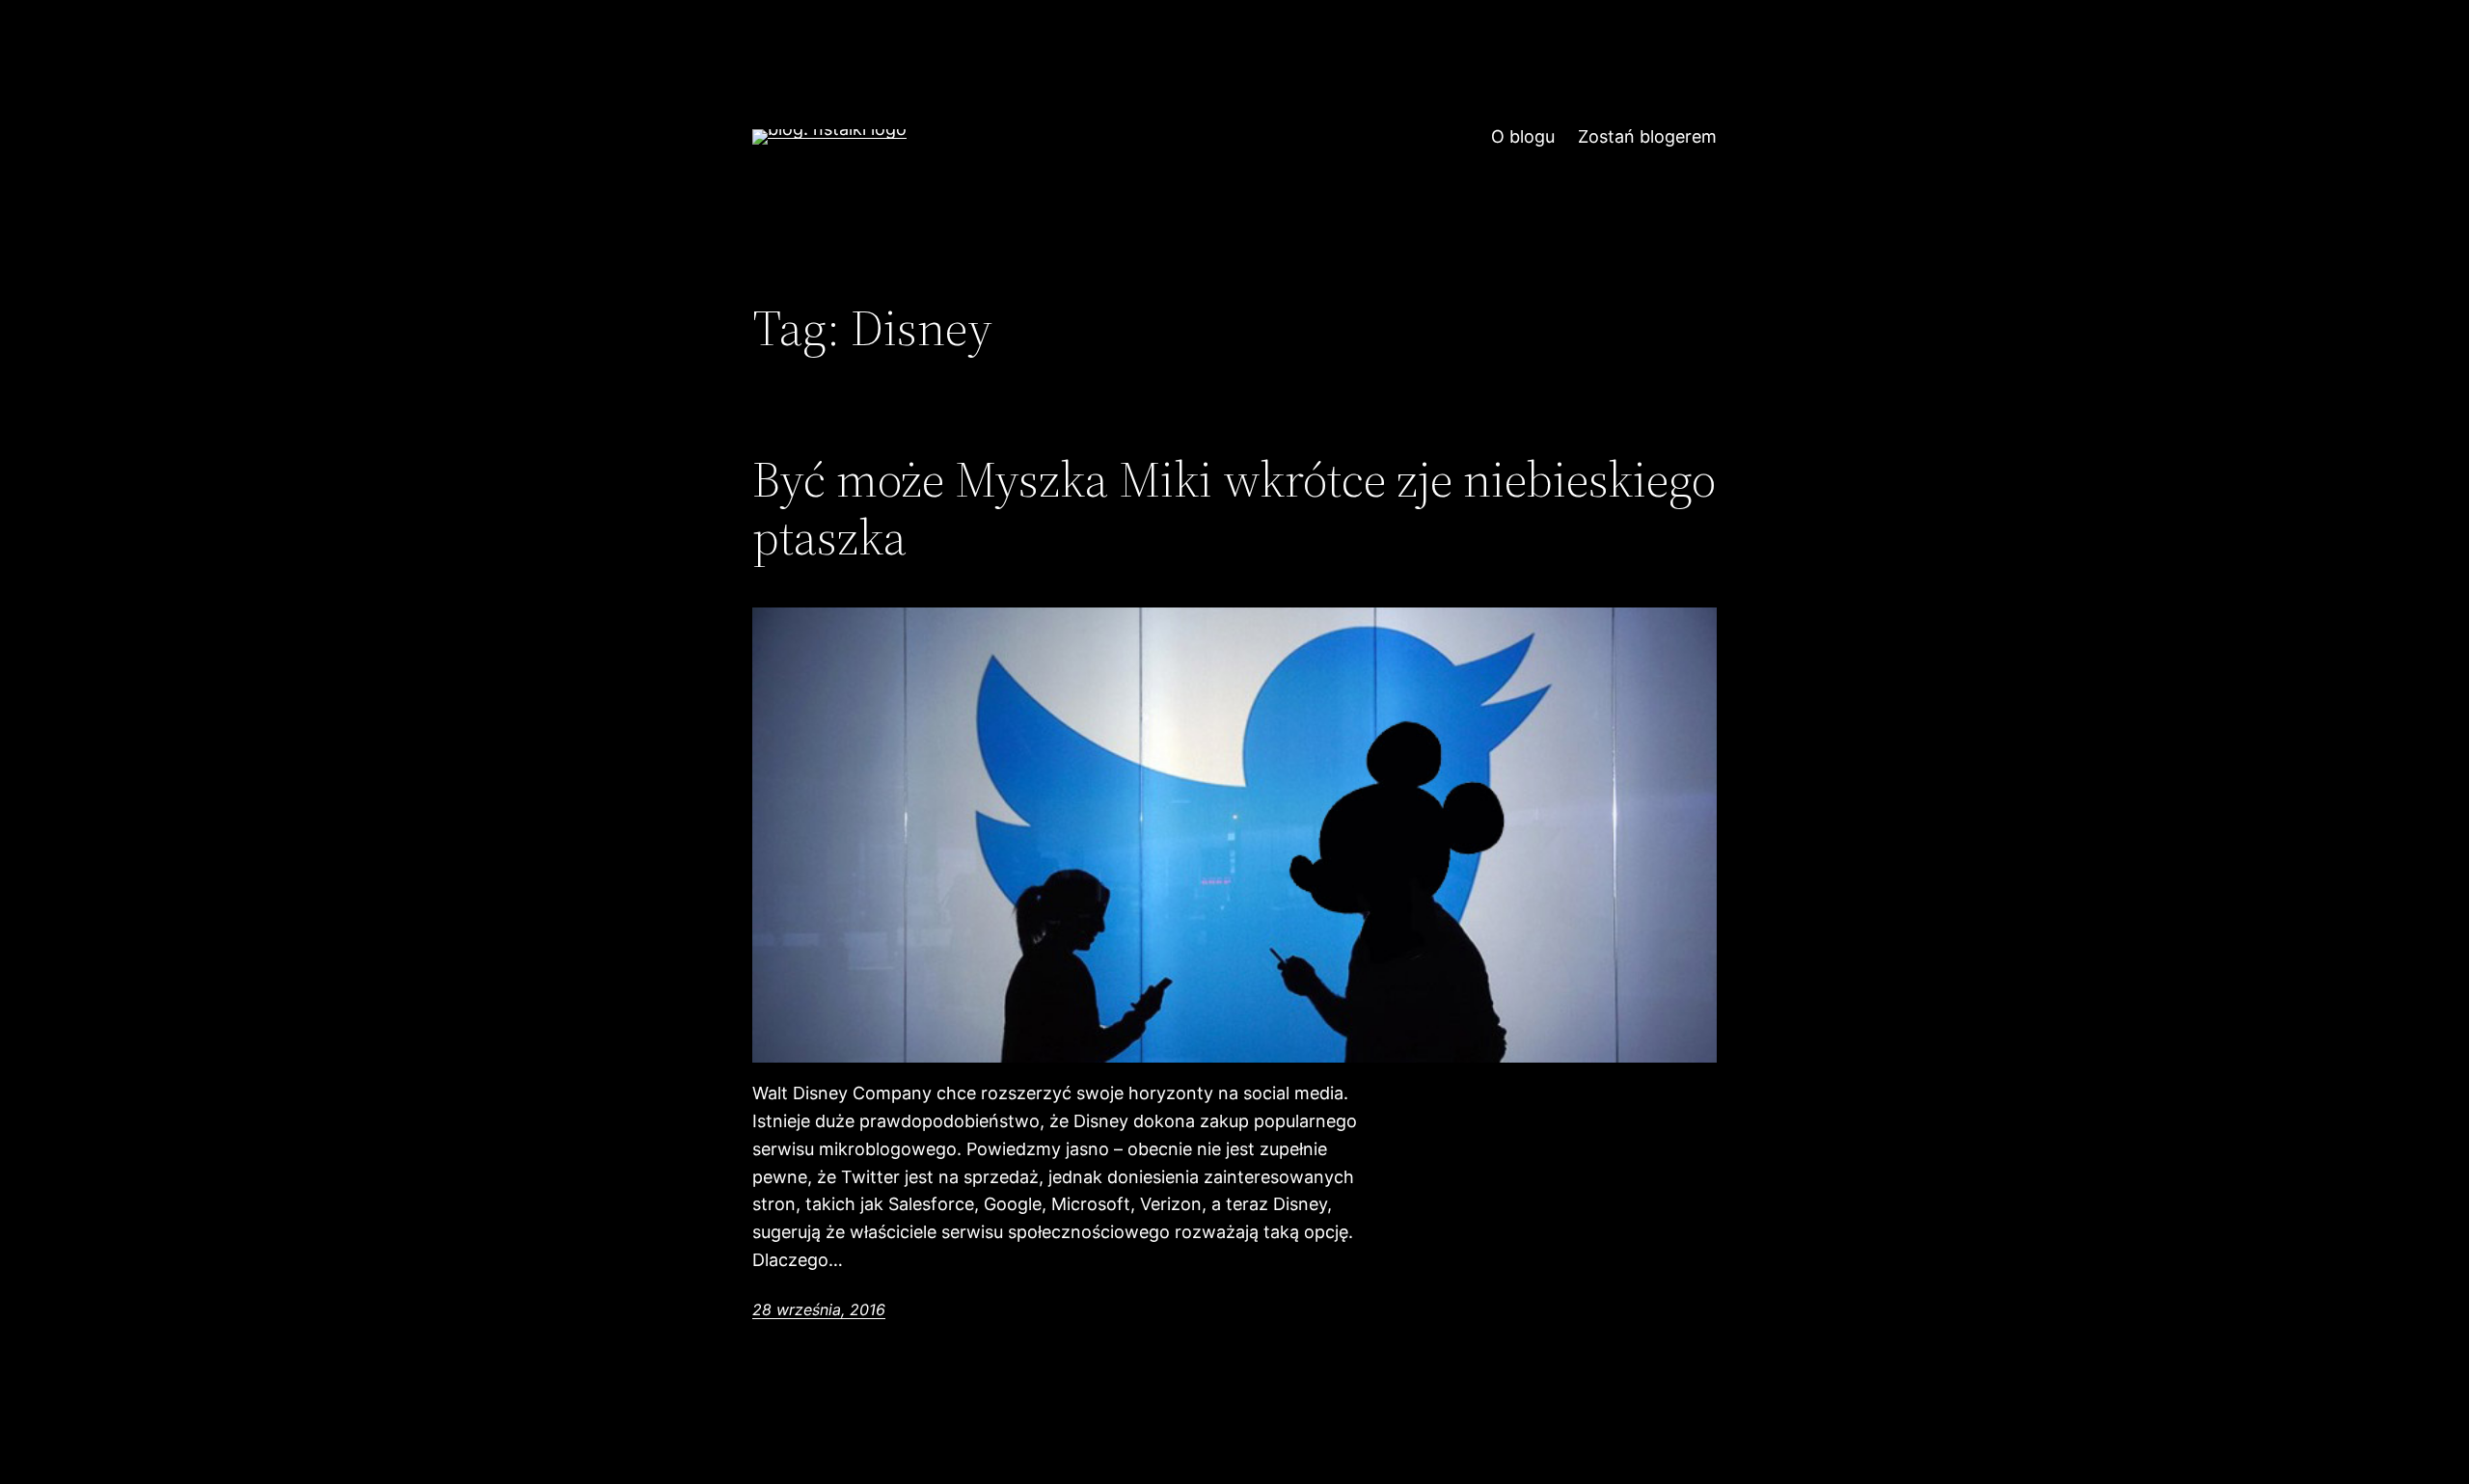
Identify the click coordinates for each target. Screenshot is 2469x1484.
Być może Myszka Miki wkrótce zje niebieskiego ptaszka (1234, 508)
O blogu (1523, 136)
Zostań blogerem (1647, 136)
